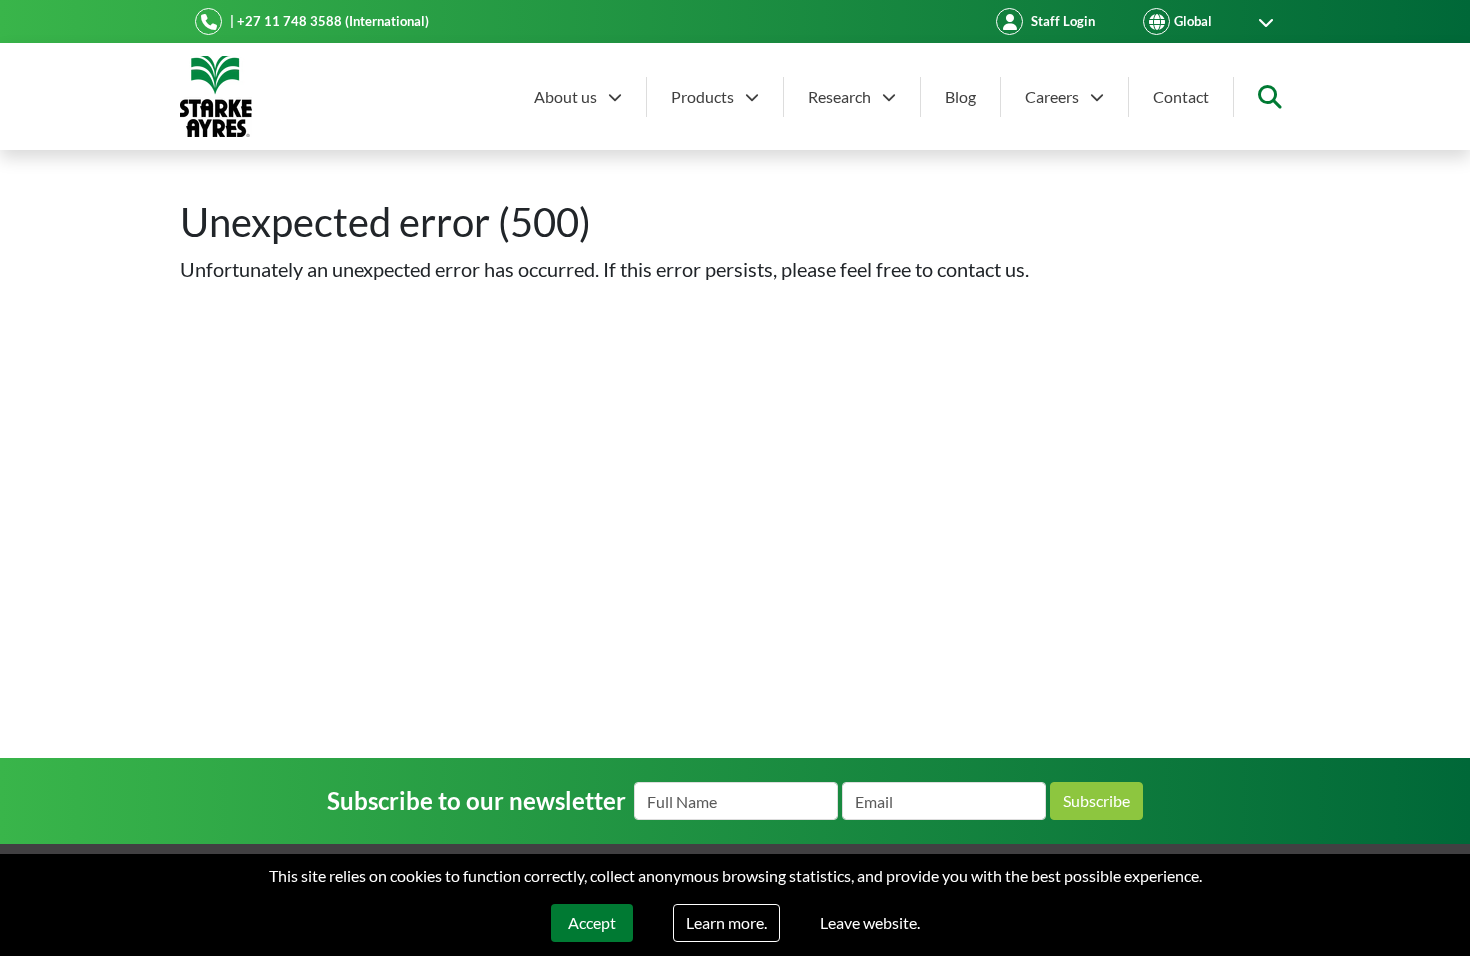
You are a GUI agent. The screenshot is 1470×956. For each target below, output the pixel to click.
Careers (1053, 96)
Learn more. (726, 922)
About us (567, 96)
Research (841, 96)
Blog (960, 96)
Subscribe (1096, 800)
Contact (1181, 96)
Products (704, 96)
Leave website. (870, 922)
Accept (592, 922)
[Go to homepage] (216, 96)
